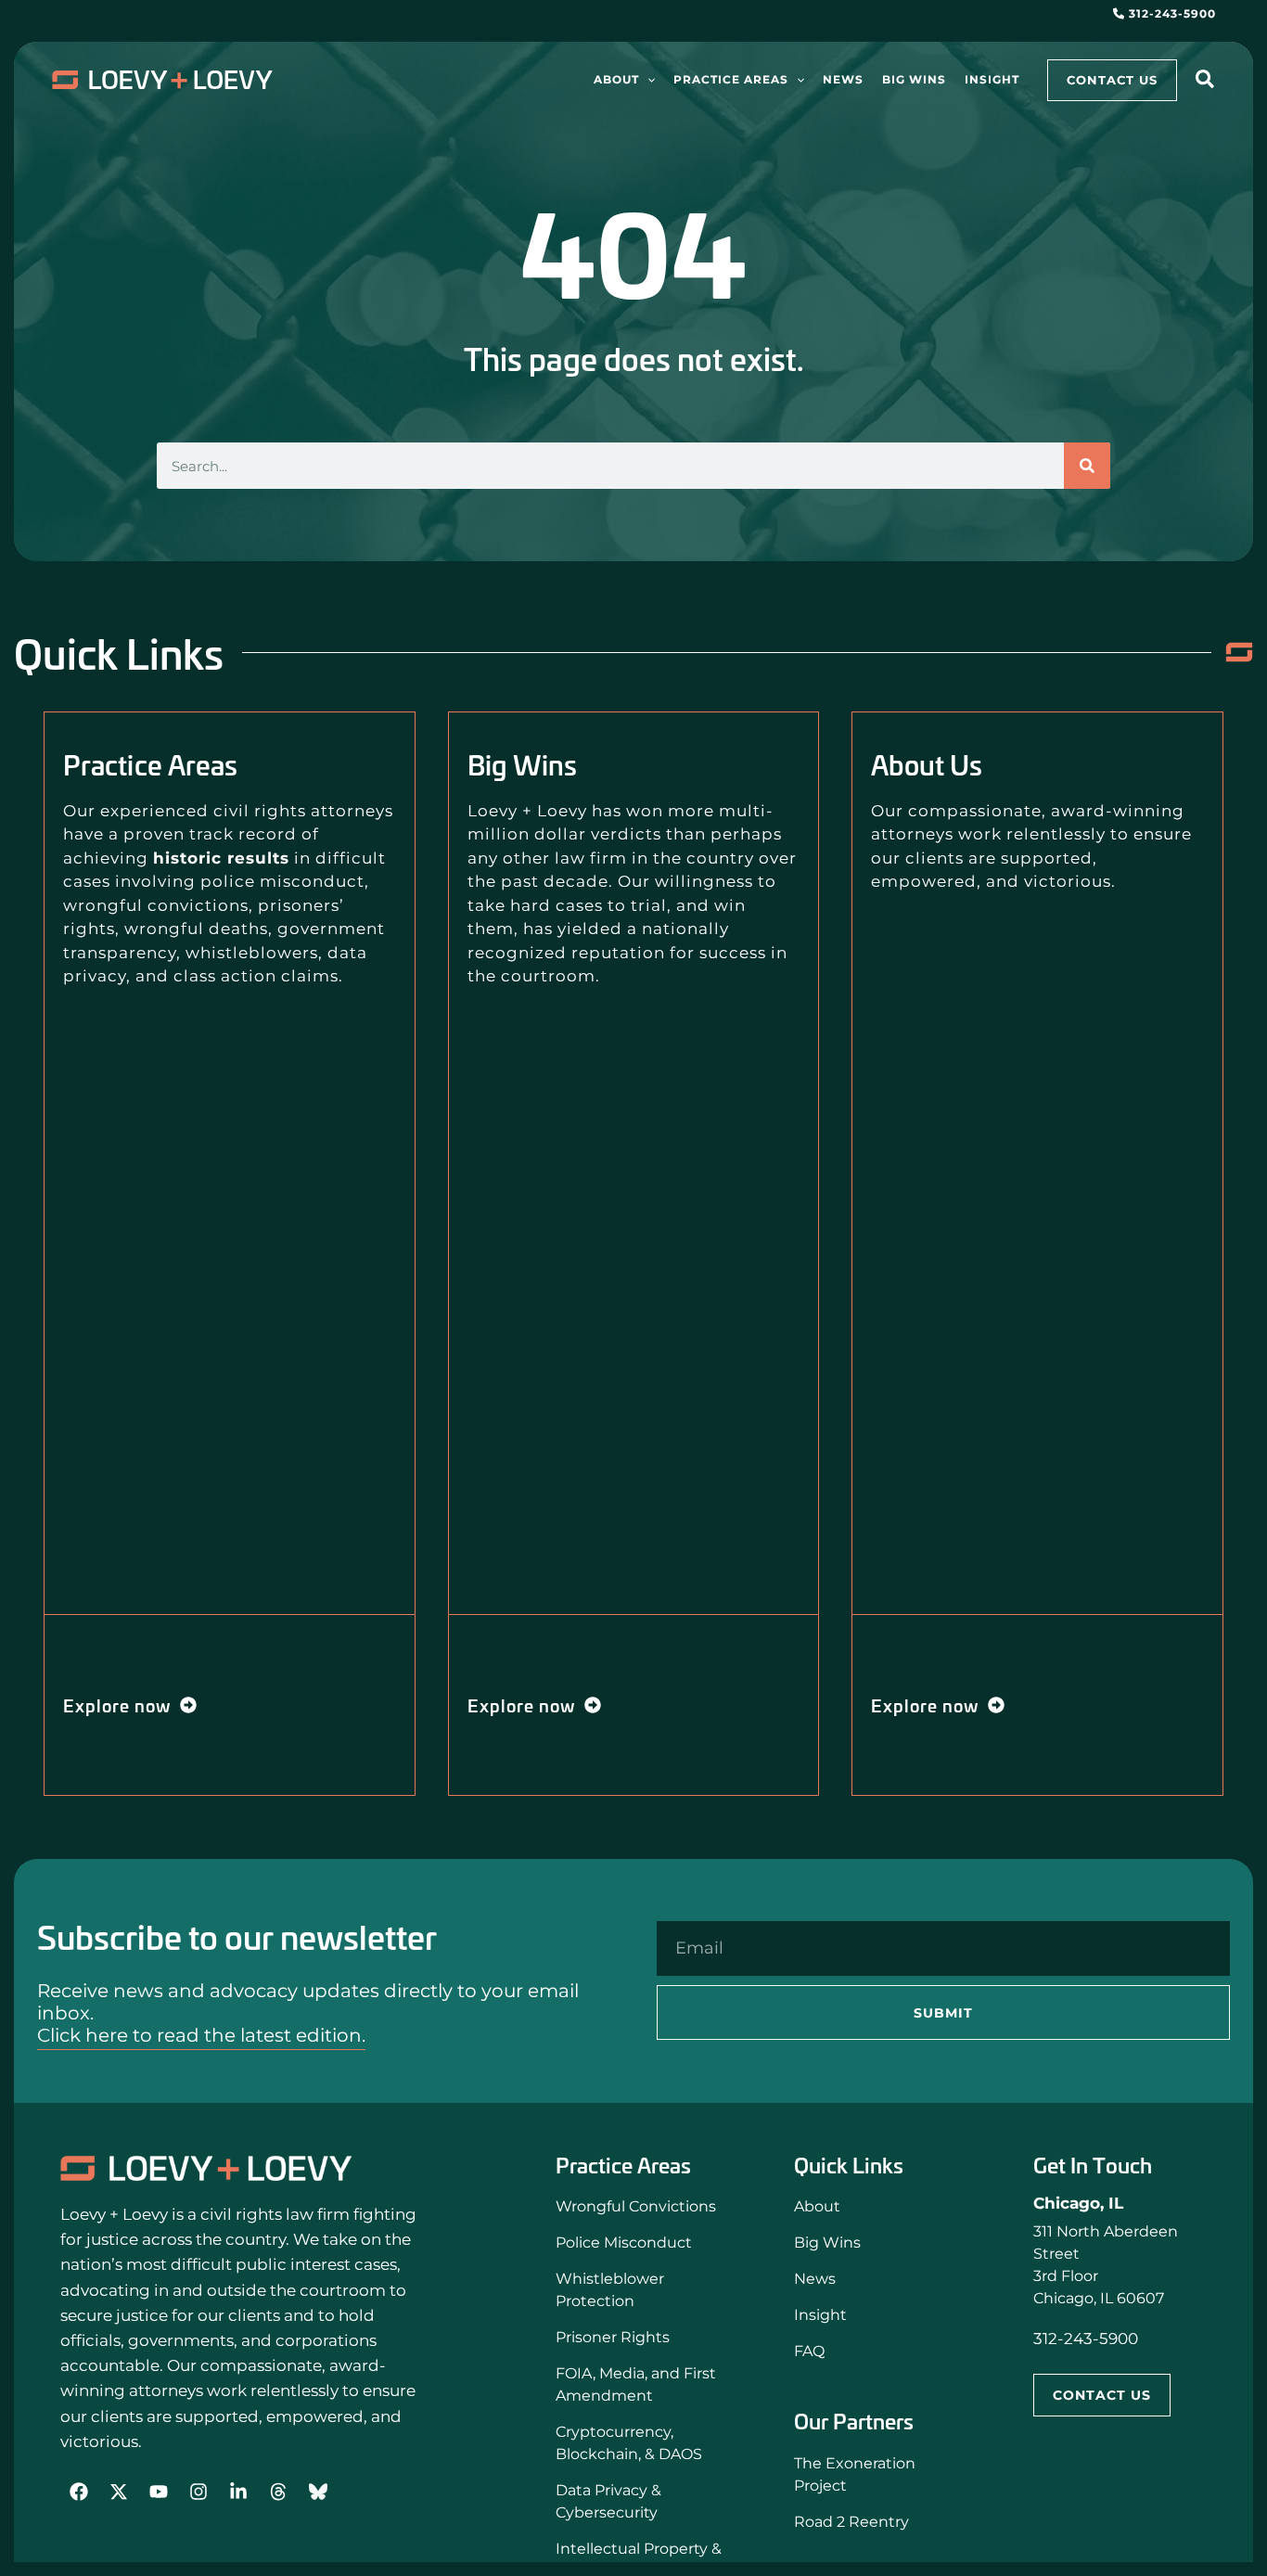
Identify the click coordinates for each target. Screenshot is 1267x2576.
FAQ (809, 2351)
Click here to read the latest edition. (201, 2035)
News (815, 2279)
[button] (647, 80)
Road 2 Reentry (851, 2522)
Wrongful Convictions (636, 2206)
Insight (820, 2315)
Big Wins (827, 2243)
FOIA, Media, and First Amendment (636, 2384)
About (817, 2206)
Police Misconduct (624, 2243)
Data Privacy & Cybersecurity (608, 2501)
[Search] (1087, 466)
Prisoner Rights (613, 2337)
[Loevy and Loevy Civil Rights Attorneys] (206, 2168)
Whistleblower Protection (610, 2290)
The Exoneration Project (855, 2474)
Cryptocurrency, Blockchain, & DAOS (629, 2443)
